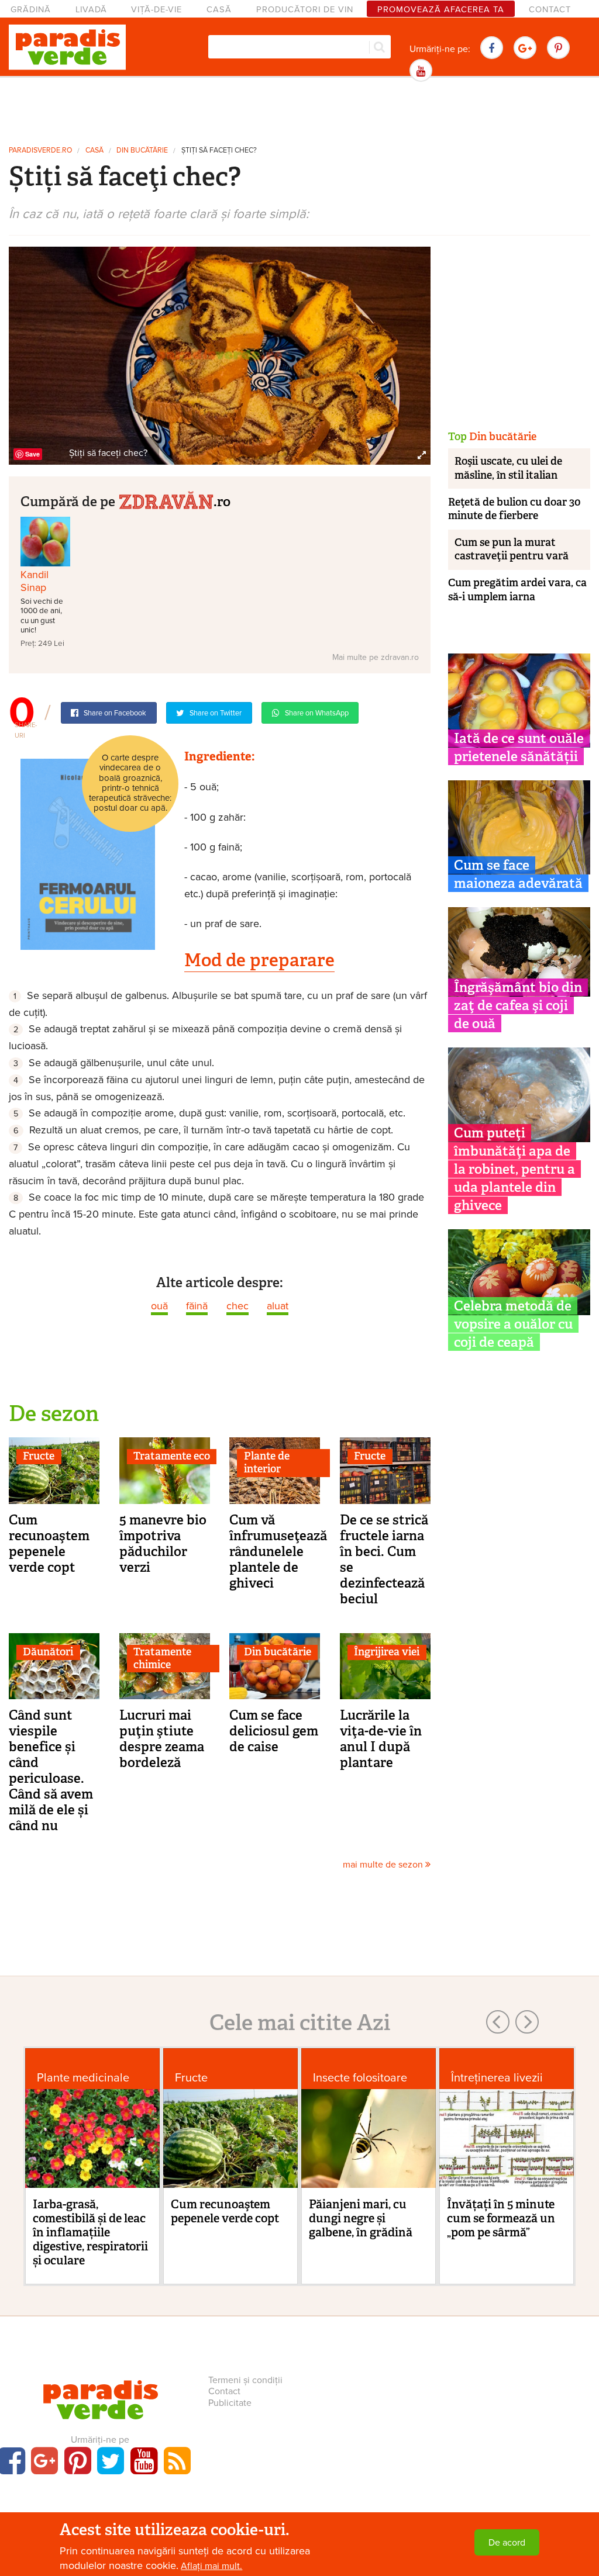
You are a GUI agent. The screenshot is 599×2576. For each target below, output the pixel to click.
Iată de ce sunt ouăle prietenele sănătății (519, 747)
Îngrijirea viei (387, 1652)
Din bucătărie (142, 151)
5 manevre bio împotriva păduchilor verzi (163, 1543)
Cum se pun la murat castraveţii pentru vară (512, 549)
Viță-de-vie (156, 10)
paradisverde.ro (40, 151)
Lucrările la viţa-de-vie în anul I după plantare (381, 1739)
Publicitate (230, 2403)
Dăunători (48, 1652)
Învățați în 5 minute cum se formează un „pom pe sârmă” (501, 2218)
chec (237, 1306)
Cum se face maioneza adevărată (518, 874)
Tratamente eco (172, 1456)
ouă (159, 1306)
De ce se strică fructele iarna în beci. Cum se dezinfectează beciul (384, 1559)
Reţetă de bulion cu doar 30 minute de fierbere (514, 509)
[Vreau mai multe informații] (88, 853)
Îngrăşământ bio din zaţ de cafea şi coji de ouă (518, 1005)
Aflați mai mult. (211, 2566)
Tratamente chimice (162, 1658)
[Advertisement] (299, 110)
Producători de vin (305, 10)
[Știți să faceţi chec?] (220, 355)
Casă (219, 10)
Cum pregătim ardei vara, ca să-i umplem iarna (517, 589)
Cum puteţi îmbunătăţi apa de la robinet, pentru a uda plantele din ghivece (514, 1169)
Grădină (31, 10)
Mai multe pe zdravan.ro (376, 657)
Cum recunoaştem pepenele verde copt (49, 1543)
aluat (278, 1306)
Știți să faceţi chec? (219, 151)
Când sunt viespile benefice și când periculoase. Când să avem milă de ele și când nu (51, 1770)
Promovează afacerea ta (441, 10)
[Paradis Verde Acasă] (67, 47)
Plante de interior (267, 1462)
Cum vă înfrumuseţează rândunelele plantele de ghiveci (278, 1551)
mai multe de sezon (384, 1865)
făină (197, 1306)
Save (32, 454)
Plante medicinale (83, 2078)
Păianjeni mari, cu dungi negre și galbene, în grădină (361, 2218)
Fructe (39, 1456)
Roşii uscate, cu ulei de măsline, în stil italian (508, 468)
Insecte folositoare (360, 2078)
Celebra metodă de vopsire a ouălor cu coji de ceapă (513, 1324)
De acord (507, 2543)
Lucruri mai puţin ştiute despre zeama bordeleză (162, 1739)
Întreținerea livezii (497, 2078)
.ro (222, 501)
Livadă (91, 10)
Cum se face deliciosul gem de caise (274, 1731)
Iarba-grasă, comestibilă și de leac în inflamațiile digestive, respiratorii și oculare (90, 2232)
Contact (550, 10)
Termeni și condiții (245, 2380)
